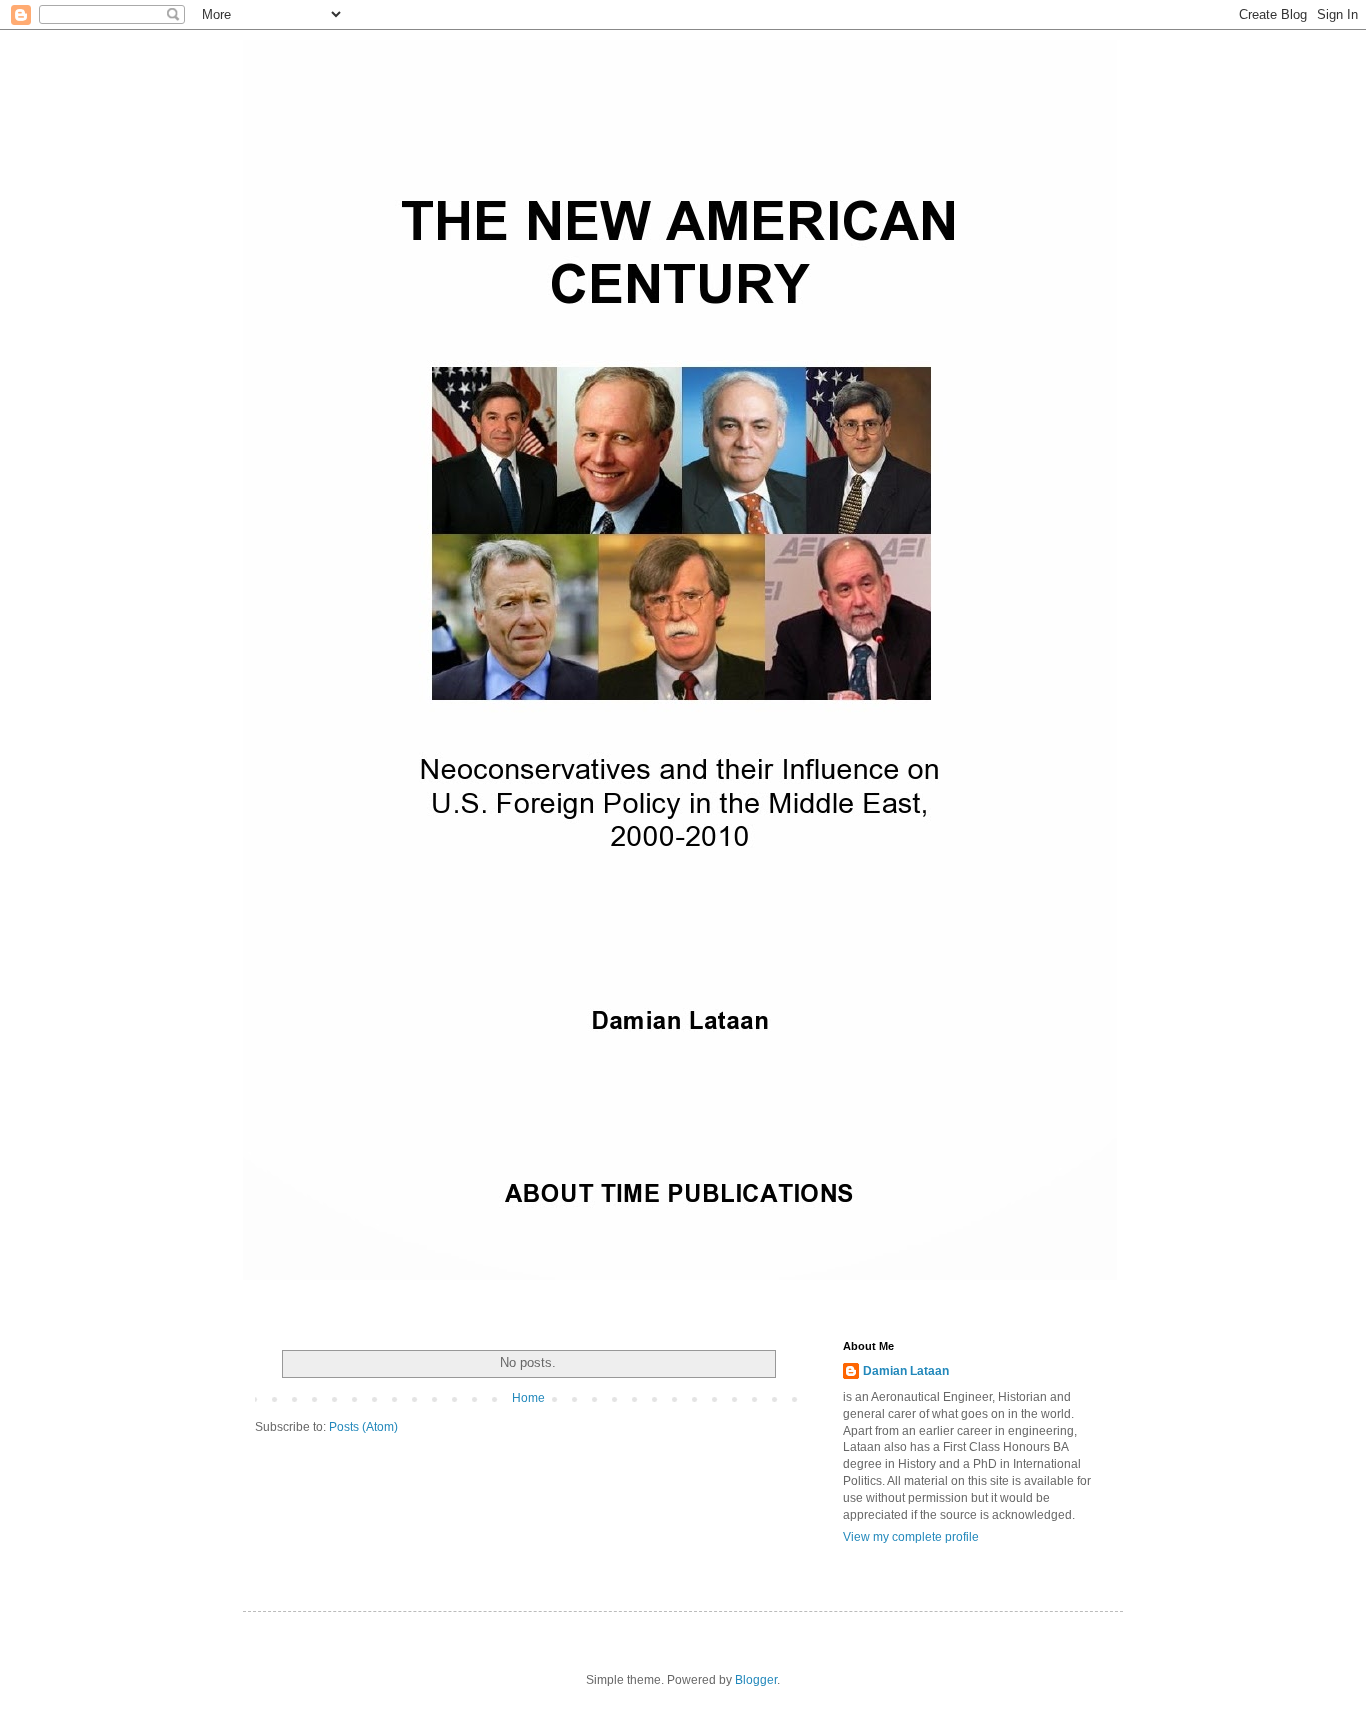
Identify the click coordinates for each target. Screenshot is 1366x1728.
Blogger (756, 1680)
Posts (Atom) (363, 1427)
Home (528, 1398)
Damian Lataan (906, 1371)
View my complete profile (911, 1537)
